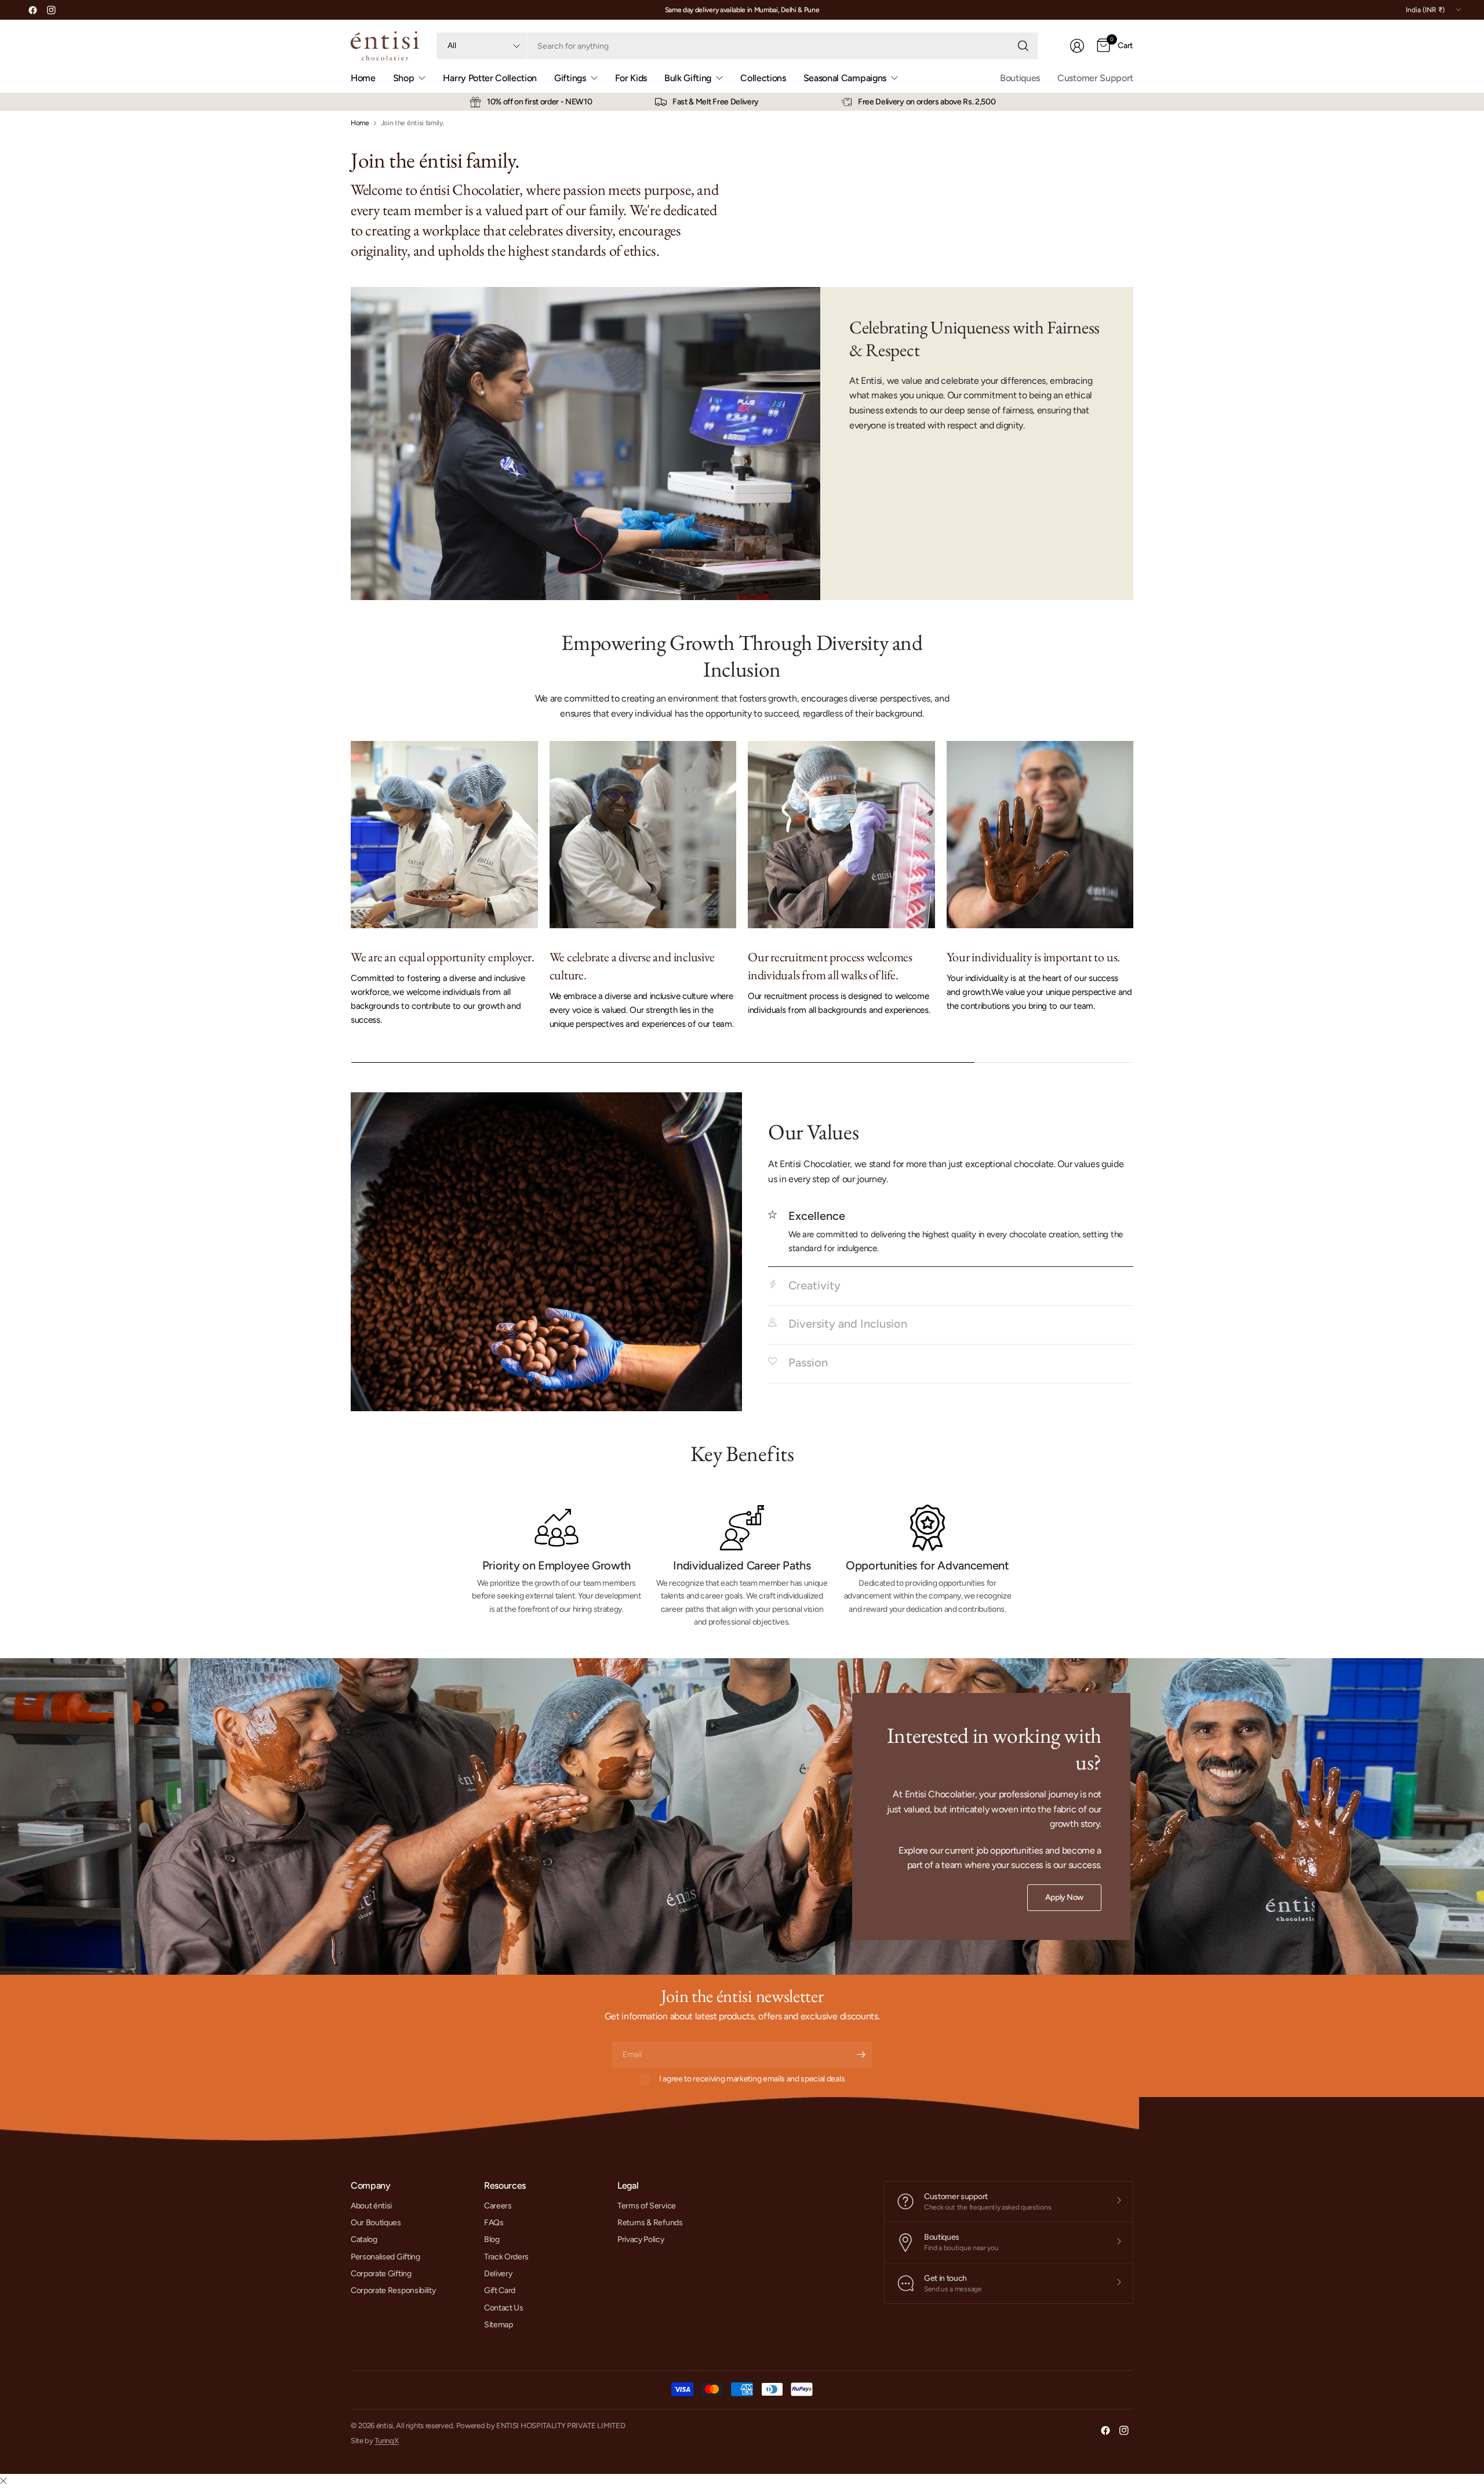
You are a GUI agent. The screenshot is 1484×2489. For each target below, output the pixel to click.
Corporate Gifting (381, 2274)
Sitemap (499, 2325)
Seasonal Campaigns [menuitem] (845, 78)
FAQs (494, 2223)
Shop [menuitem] (404, 78)
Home (360, 123)
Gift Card (500, 2290)
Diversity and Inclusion (848, 1324)
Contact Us (504, 2308)
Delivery (498, 2274)
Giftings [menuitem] (570, 78)
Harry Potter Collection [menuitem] (490, 78)
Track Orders (506, 2257)
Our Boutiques (376, 2223)
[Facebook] (32, 10)
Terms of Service (647, 2206)
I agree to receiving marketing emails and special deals (752, 2079)
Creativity (814, 1285)
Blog (492, 2239)
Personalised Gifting (385, 2257)
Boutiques (1020, 78)
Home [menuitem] (363, 78)
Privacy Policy (641, 2239)
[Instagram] (51, 10)
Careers (498, 2206)
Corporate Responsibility (393, 2290)
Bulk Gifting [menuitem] (688, 78)
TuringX (386, 2441)
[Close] (3, 2481)
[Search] (1023, 46)
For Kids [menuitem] (631, 78)
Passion (808, 1362)
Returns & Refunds (650, 2223)
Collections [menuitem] (763, 78)
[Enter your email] (861, 2055)
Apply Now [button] (1064, 1897)
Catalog (364, 2239)
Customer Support (1095, 78)
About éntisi (371, 2206)
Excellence (817, 1216)
